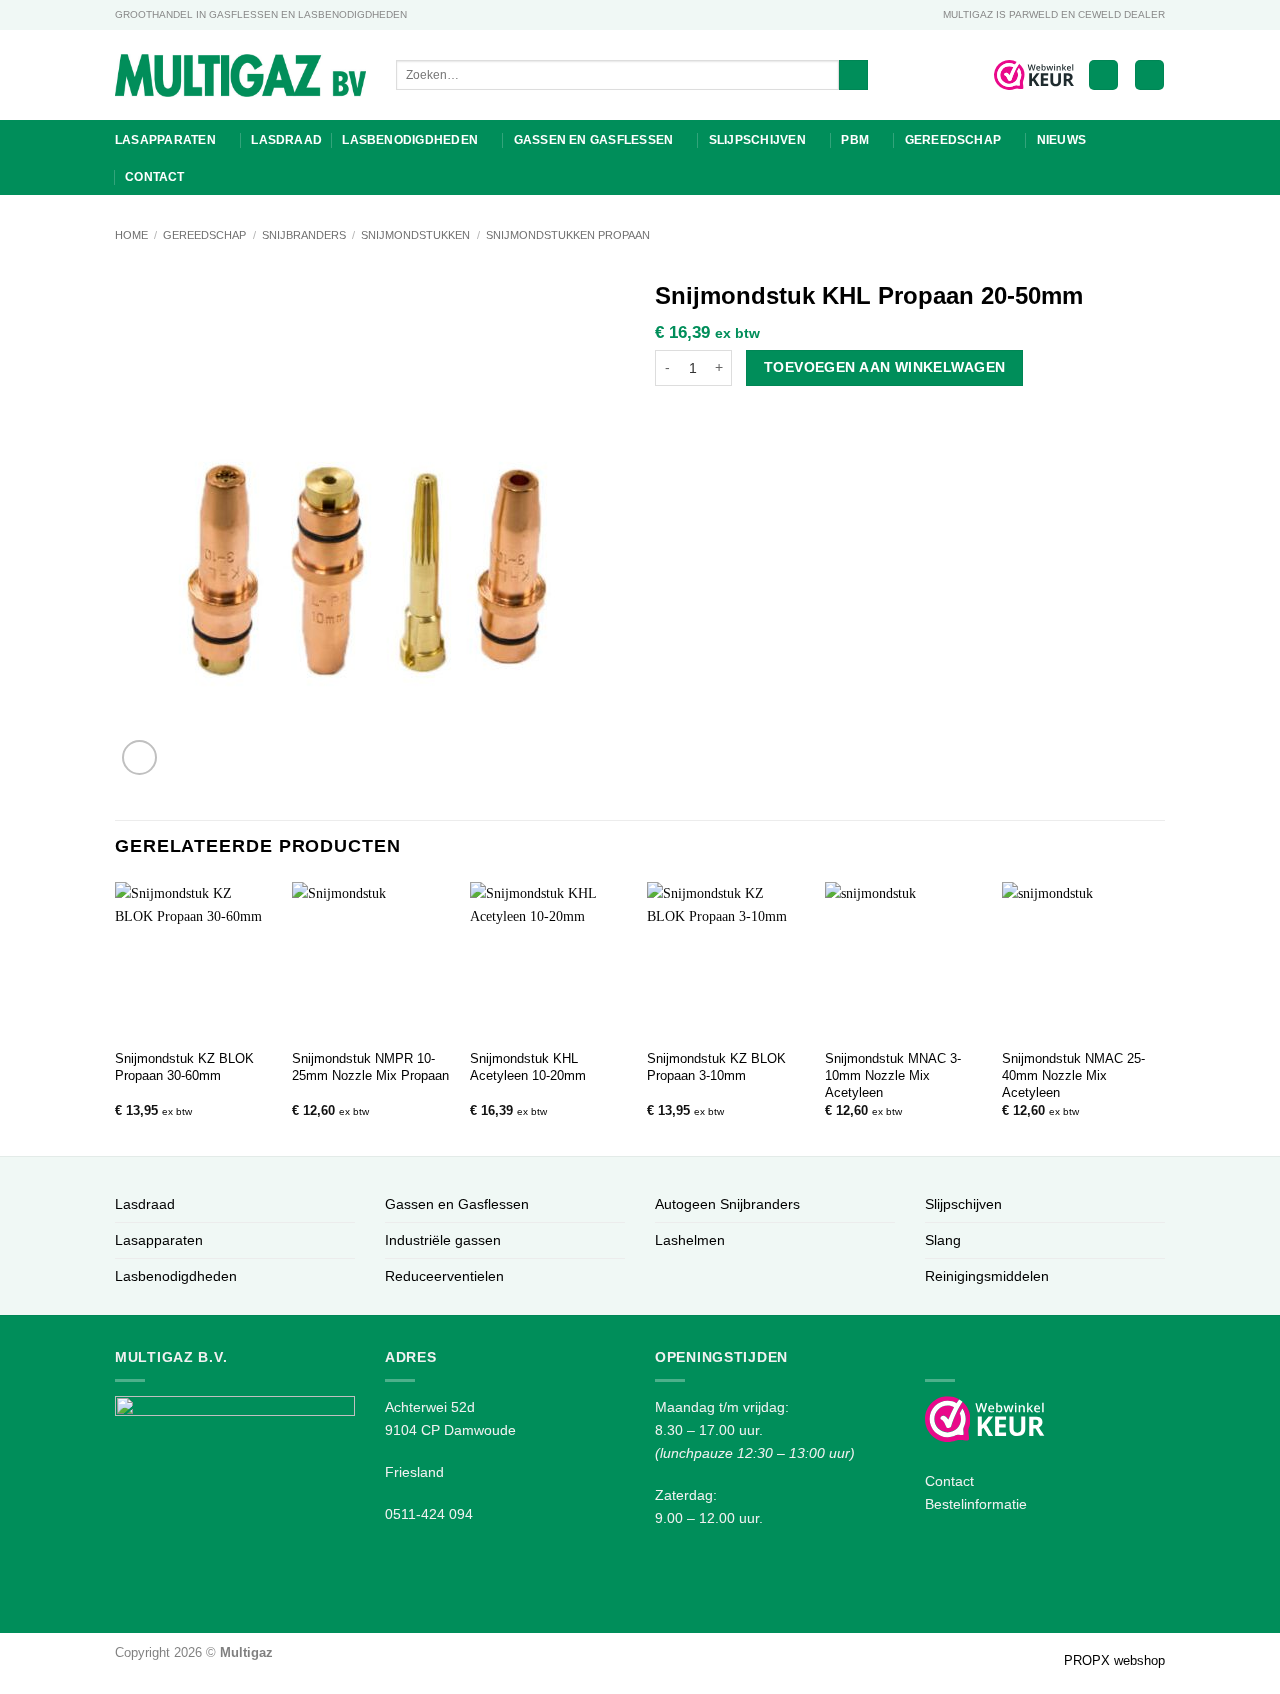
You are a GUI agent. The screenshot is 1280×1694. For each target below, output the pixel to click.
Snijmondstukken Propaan (568, 235)
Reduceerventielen (444, 1276)
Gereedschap (953, 140)
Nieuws (1061, 140)
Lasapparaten (165, 140)
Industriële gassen (443, 1240)
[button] (1103, 75)
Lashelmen (690, 1240)
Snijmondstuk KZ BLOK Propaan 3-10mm (716, 1067)
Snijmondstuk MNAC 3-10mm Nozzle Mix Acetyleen (893, 1075)
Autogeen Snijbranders (727, 1204)
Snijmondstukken (415, 235)
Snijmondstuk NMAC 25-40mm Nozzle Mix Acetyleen (1073, 1075)
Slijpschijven (757, 140)
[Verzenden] (854, 75)
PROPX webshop (1114, 1660)
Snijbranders (304, 235)
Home (131, 235)
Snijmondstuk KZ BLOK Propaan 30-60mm (184, 1067)
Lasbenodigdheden (410, 140)
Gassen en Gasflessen (594, 140)
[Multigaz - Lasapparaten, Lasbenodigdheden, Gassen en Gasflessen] (240, 75)
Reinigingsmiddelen (987, 1276)
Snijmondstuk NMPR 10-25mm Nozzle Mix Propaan (370, 1067)
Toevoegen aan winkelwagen (884, 367)
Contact (155, 177)
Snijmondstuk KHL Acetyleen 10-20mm (528, 1067)
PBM (855, 140)
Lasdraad (286, 140)
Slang (943, 1240)
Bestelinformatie (976, 1504)
